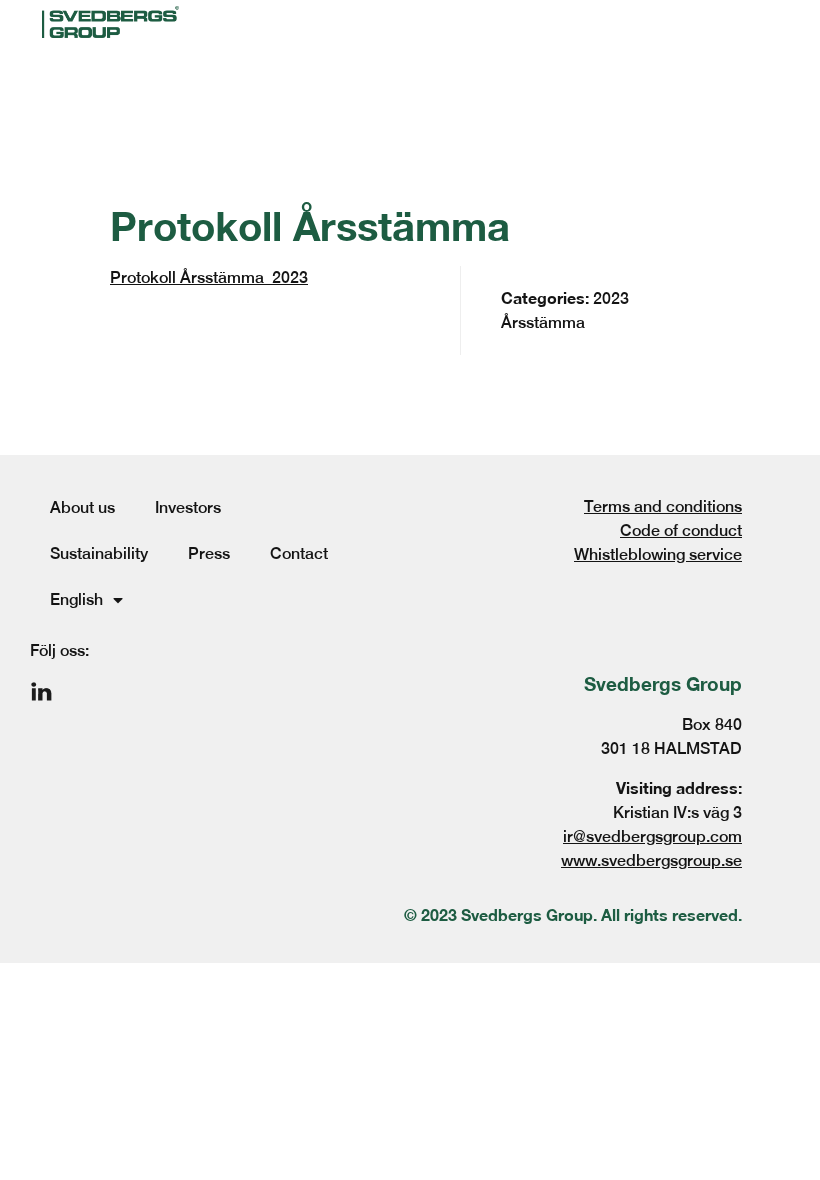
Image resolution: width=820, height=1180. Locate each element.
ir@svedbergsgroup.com (652, 836)
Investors (188, 507)
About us (82, 507)
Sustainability (99, 553)
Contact (299, 553)
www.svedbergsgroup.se (651, 860)
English (76, 599)
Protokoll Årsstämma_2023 (209, 277)
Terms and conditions (663, 506)
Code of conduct (681, 530)
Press (209, 553)
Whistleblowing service (658, 554)
